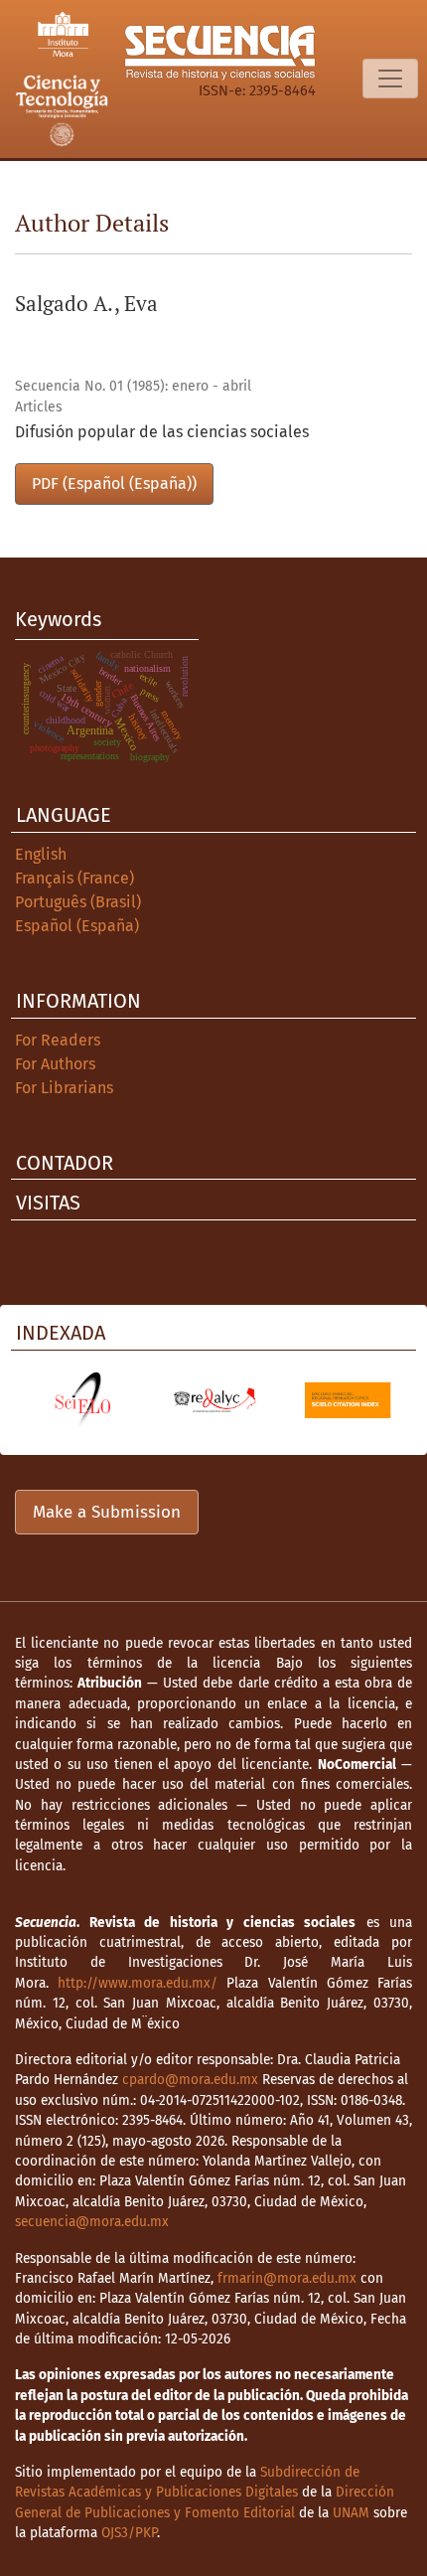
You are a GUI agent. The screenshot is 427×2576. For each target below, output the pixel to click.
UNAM (351, 2513)
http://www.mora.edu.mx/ (138, 1983)
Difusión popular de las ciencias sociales (162, 432)
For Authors (55, 1064)
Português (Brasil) (78, 902)
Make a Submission (107, 1512)
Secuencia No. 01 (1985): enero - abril (133, 386)
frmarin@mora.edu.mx (287, 2278)
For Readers (58, 1040)
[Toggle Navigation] (390, 79)
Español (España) (77, 926)
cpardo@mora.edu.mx (190, 2080)
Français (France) (74, 878)
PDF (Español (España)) (114, 483)
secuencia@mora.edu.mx (92, 2222)
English (41, 854)
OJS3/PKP (129, 2533)
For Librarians (64, 1088)
